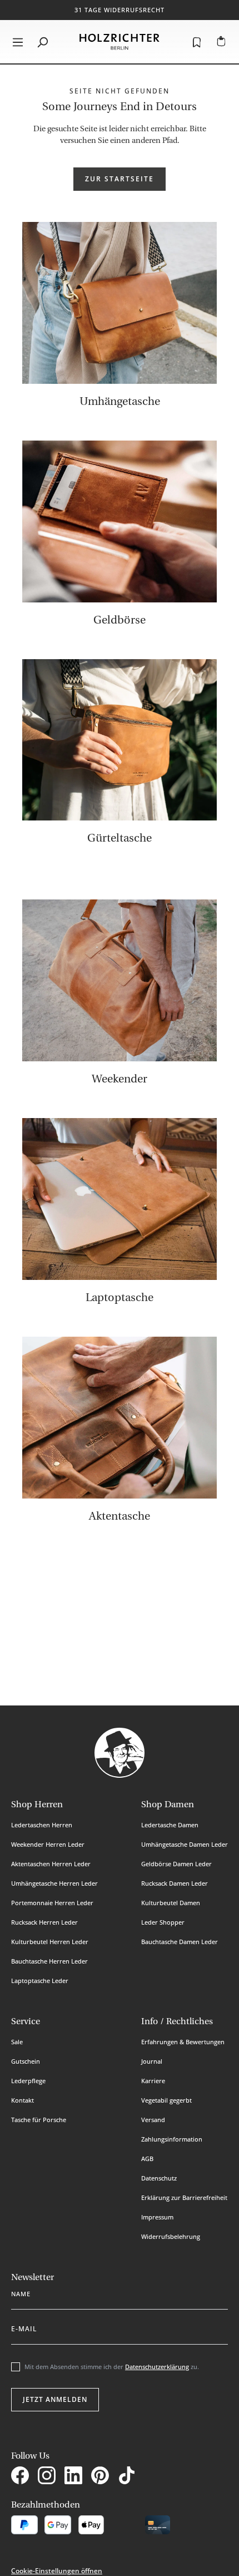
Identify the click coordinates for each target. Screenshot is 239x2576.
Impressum (157, 2217)
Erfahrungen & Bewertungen (183, 2042)
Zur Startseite (120, 179)
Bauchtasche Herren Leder (49, 1961)
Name (21, 2292)
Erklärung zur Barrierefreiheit (184, 2197)
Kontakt (23, 2100)
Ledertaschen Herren (42, 1825)
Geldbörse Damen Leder (176, 1864)
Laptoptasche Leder (40, 1981)
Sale (17, 2042)
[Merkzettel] (197, 42)
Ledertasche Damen (170, 1825)
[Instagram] (49, 2477)
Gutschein (26, 2061)
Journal (152, 2061)
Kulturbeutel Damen (171, 1903)
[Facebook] (22, 2477)
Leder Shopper (163, 1922)
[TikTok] (129, 2477)
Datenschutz (159, 2178)
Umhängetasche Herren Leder (54, 1883)
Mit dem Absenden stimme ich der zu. (112, 2367)
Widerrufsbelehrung (171, 2236)
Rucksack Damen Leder (175, 1883)
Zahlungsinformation (172, 2139)
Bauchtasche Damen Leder (180, 1942)
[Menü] (18, 42)
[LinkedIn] (76, 2477)
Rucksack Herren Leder (44, 1922)
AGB (147, 2159)
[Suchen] (42, 42)
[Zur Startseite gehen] (120, 42)
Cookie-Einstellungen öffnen (57, 2571)
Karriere (153, 2081)
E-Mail (24, 2327)
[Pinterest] (102, 2477)
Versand (153, 2120)
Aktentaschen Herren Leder (51, 1864)
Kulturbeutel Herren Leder (50, 1942)
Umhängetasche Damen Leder (185, 1844)
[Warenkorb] (221, 42)
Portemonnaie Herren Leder (52, 1903)
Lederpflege (28, 2081)
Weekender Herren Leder (48, 1844)
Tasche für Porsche (39, 2120)
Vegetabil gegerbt (166, 2100)
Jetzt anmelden (55, 2399)
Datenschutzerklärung (157, 2367)
